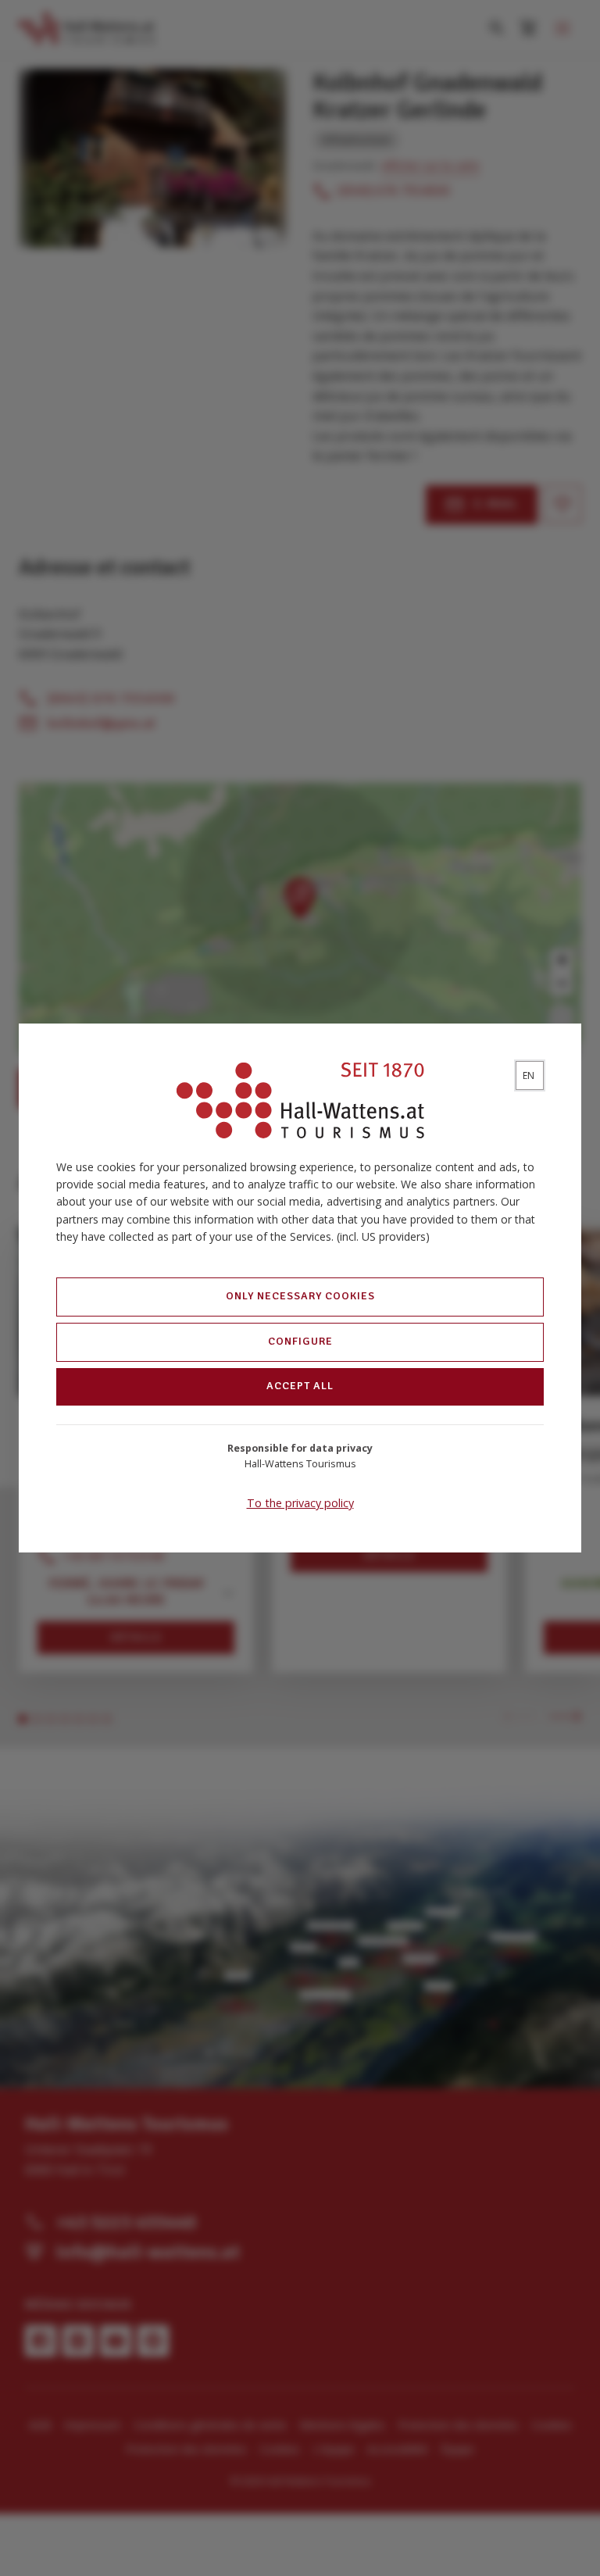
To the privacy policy (300, 1503)
